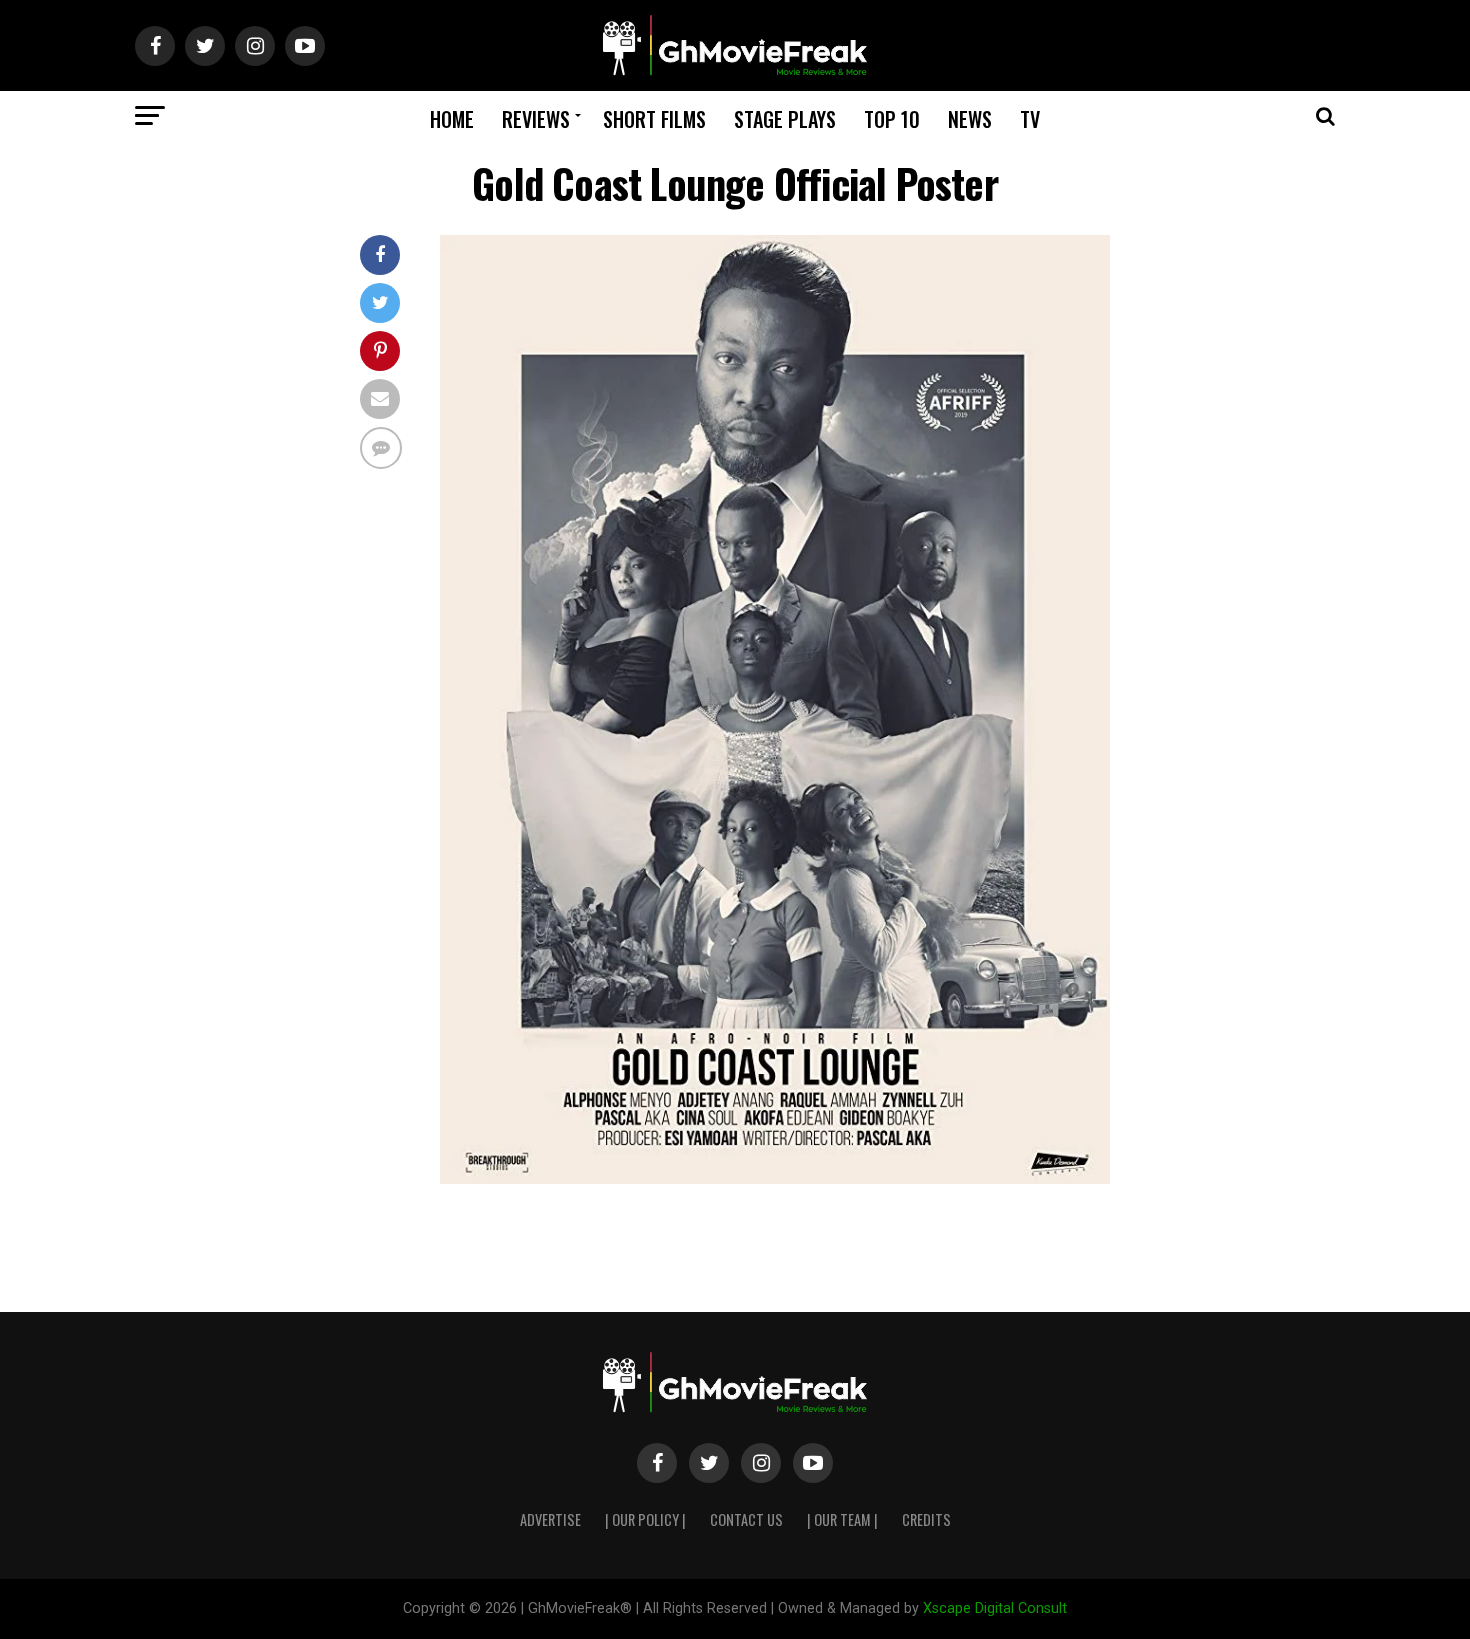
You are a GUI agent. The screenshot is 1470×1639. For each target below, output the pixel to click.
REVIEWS (536, 119)
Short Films (654, 119)
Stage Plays (785, 119)
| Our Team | (842, 1519)
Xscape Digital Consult (995, 1608)
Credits (926, 1519)
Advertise (550, 1519)
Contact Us (746, 1519)
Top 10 (892, 119)
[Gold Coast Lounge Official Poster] (775, 1178)
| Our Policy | (645, 1519)
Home (452, 119)
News (970, 119)
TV (1030, 119)
